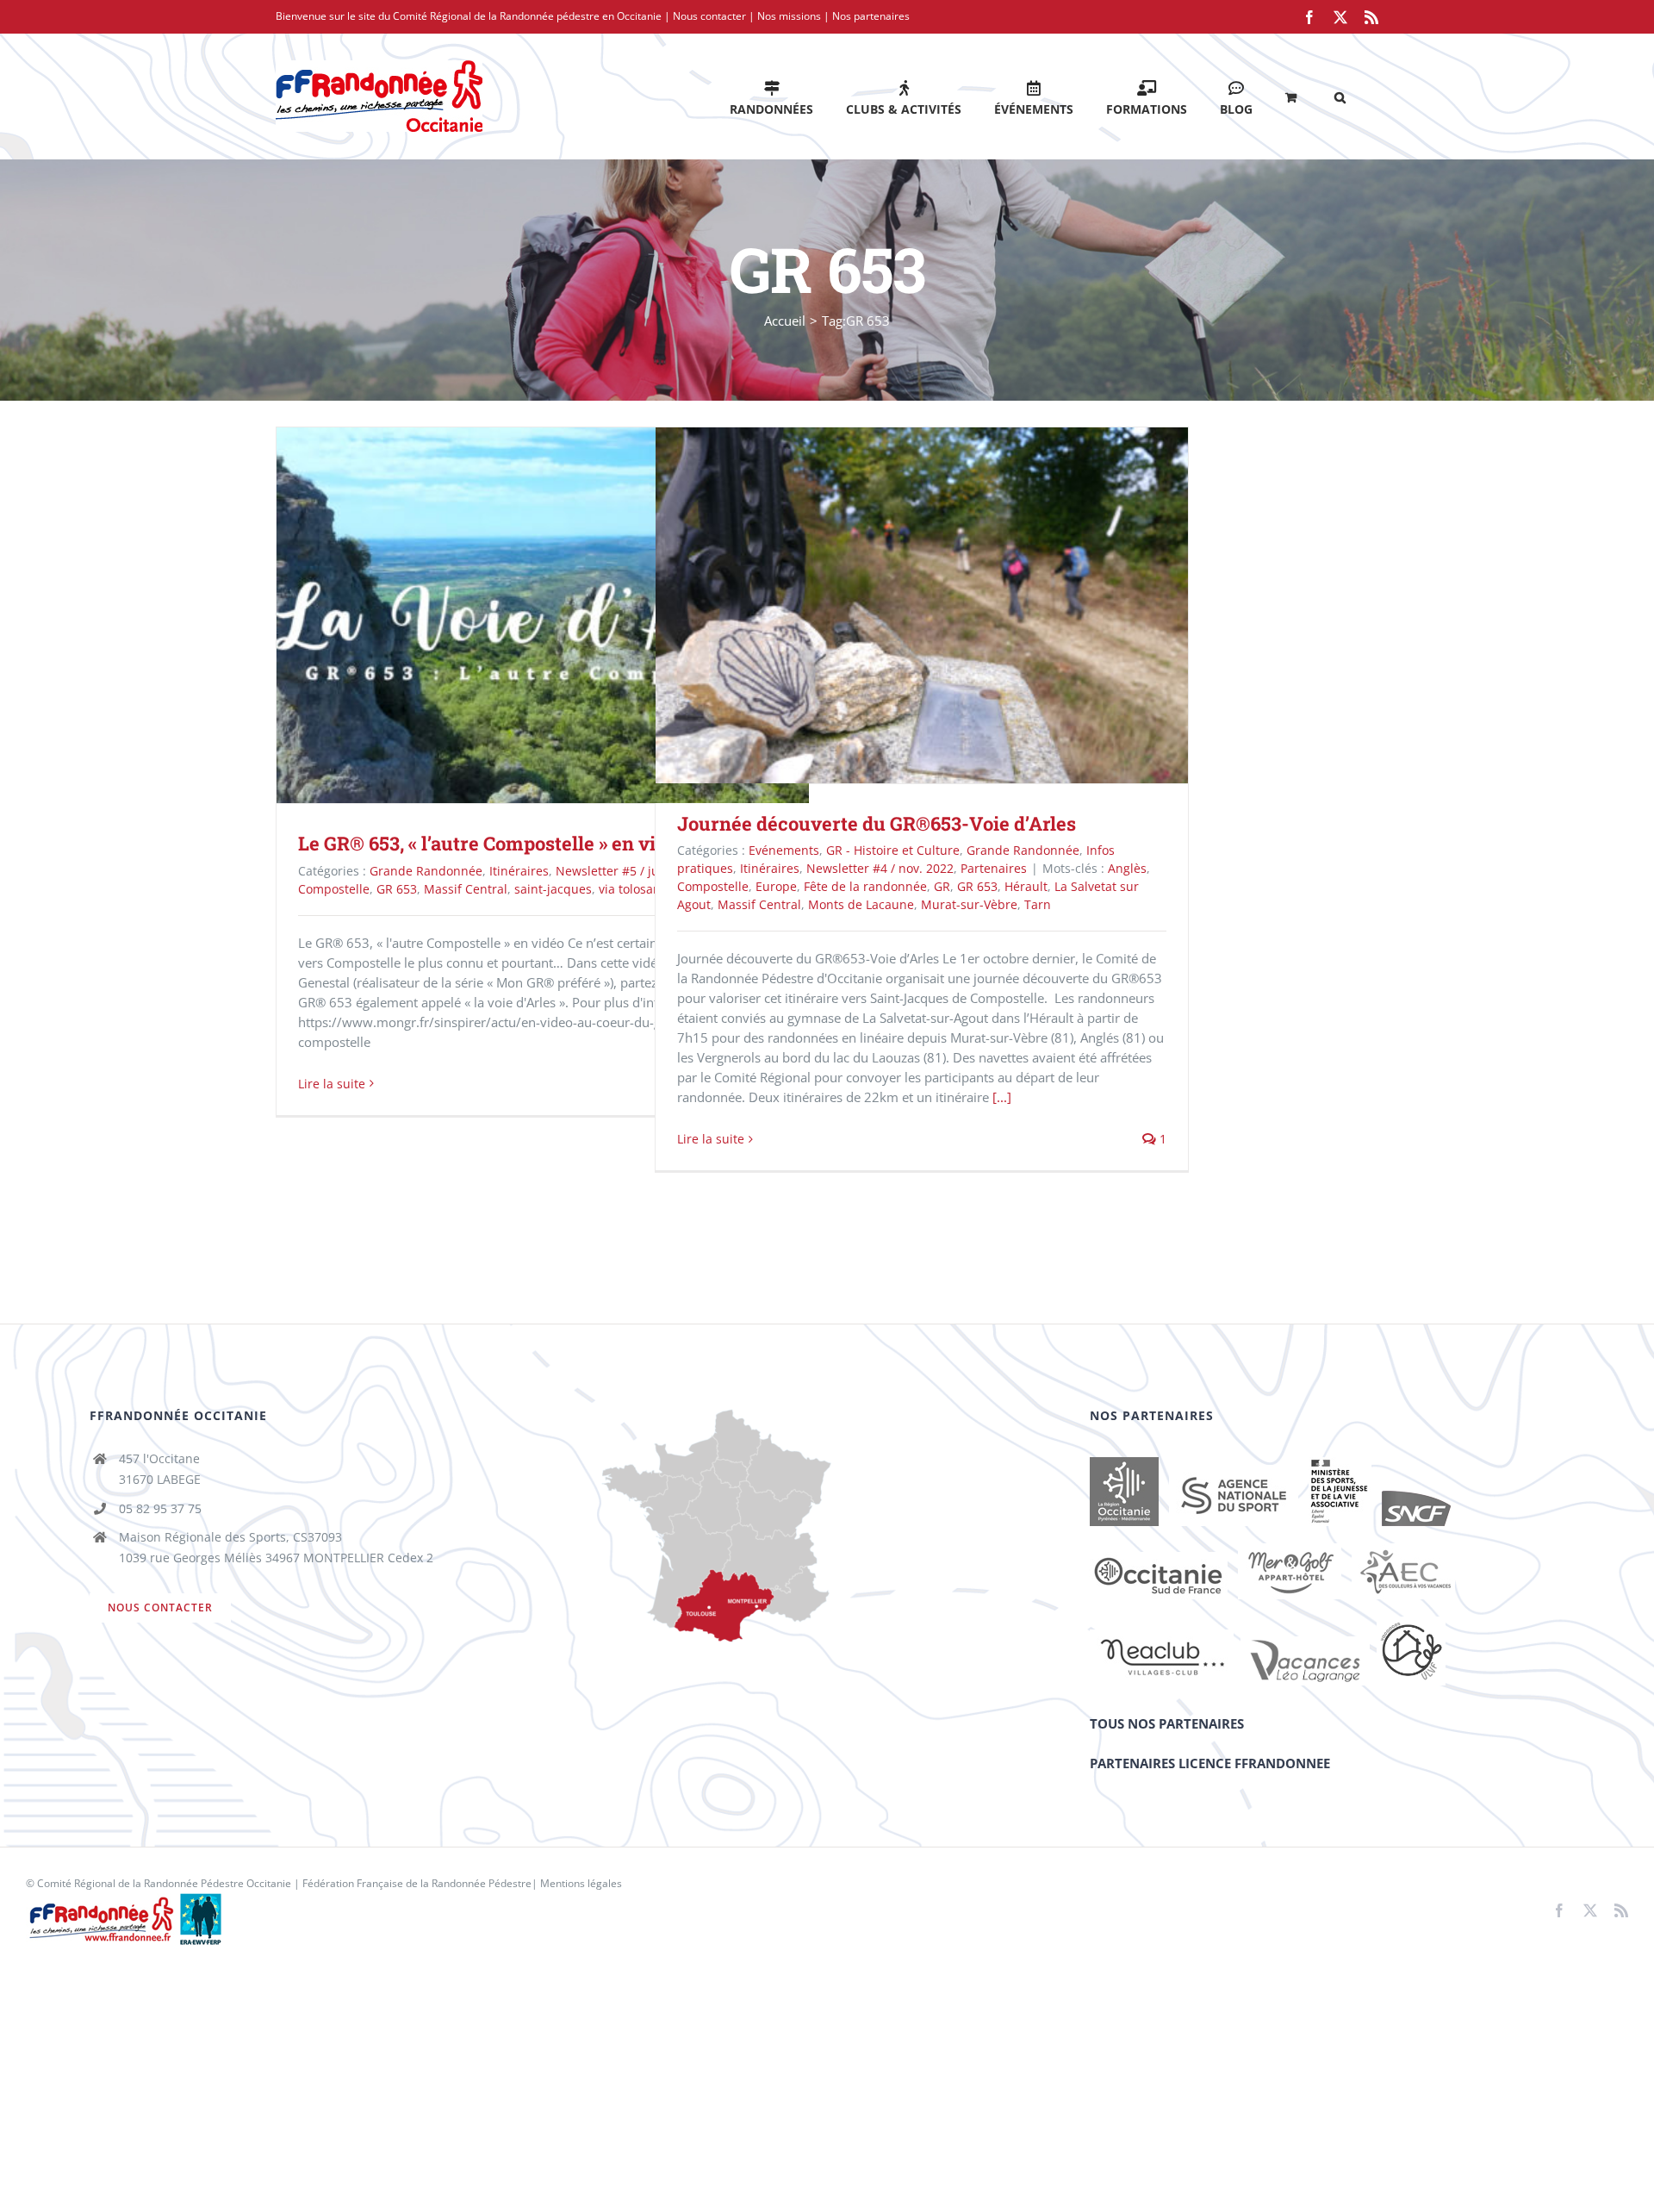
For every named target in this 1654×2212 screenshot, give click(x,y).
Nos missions (789, 16)
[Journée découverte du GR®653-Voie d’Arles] (922, 605)
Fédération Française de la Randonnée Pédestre (417, 1883)
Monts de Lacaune (861, 904)
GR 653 (397, 889)
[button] (1340, 96)
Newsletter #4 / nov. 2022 (880, 868)
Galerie (568, 615)
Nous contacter (709, 16)
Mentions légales (581, 1883)
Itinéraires (519, 871)
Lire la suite (332, 1084)
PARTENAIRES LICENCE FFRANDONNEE (1210, 1763)
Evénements (784, 850)
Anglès (1127, 868)
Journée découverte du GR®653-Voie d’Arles (897, 605)
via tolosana (633, 889)
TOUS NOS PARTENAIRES (1167, 1723)
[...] (1002, 1097)
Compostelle (334, 889)
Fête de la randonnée (865, 886)
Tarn (1038, 904)
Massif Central (466, 889)
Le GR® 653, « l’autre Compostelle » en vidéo (518, 615)
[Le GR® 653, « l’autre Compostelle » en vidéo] (543, 615)
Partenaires (994, 868)
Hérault (1026, 886)
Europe (776, 886)
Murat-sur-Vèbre (969, 904)
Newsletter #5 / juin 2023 (628, 871)
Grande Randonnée (426, 871)
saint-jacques (553, 889)
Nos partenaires (871, 16)
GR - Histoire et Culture (893, 850)
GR (942, 886)
